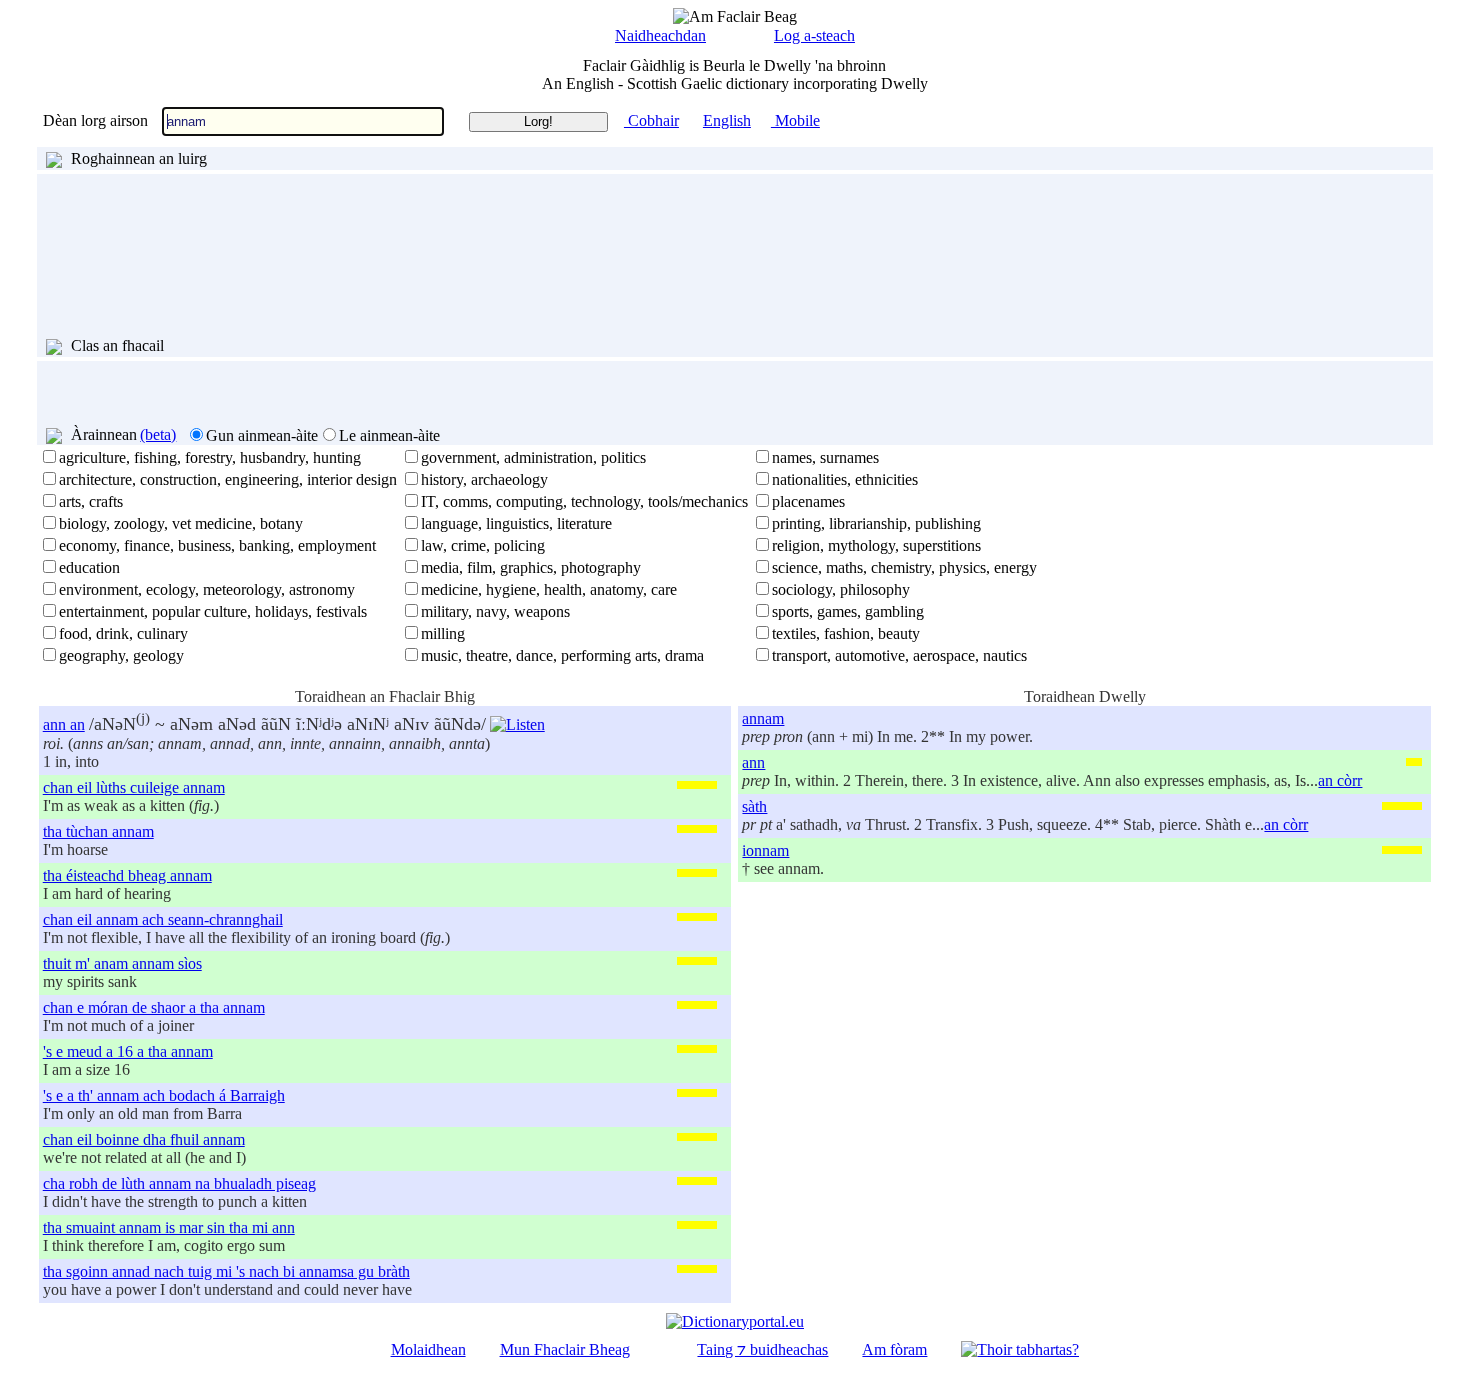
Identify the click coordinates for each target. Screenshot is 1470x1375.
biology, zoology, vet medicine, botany (181, 523)
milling (443, 633)
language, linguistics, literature (516, 523)
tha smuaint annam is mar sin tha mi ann (169, 1227)
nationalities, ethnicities (845, 479)
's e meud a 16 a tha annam (128, 1051)
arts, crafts (91, 501)
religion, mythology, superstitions (876, 545)
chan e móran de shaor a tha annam (154, 1007)
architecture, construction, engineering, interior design (228, 479)
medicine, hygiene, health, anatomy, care (549, 589)
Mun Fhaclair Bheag (565, 1349)
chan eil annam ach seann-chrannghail (163, 919)
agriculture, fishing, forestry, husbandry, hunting (210, 457)
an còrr (1340, 780)
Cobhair (651, 120)
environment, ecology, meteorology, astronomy (207, 589)
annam (763, 718)
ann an (64, 724)
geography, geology (121, 655)
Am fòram (894, 1349)
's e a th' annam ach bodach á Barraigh (164, 1095)
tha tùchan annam (98, 831)
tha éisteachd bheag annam (127, 875)
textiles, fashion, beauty (846, 633)
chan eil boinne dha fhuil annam (144, 1139)
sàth (754, 806)
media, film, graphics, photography (531, 567)
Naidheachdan (660, 35)
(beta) (158, 434)
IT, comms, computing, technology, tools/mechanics (584, 501)
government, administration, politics (533, 457)
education (89, 567)
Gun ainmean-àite (262, 435)
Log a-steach (814, 35)
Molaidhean (428, 1349)
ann (753, 762)
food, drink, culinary (123, 633)
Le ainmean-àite (389, 435)
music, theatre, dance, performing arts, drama (562, 655)
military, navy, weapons (495, 611)
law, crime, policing (483, 545)
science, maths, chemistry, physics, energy (904, 567)
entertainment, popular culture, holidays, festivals (213, 611)
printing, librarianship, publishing (876, 523)
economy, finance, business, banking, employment (217, 545)
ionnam (765, 850)
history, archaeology (484, 479)
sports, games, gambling (848, 611)
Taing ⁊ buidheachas (762, 1349)
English (727, 120)
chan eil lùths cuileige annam (134, 787)
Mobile (795, 120)
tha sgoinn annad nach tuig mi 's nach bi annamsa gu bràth (226, 1271)
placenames (808, 501)
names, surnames (825, 457)
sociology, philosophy (841, 589)
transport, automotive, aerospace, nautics (899, 655)
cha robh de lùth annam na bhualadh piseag (179, 1183)
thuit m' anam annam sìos (122, 963)
